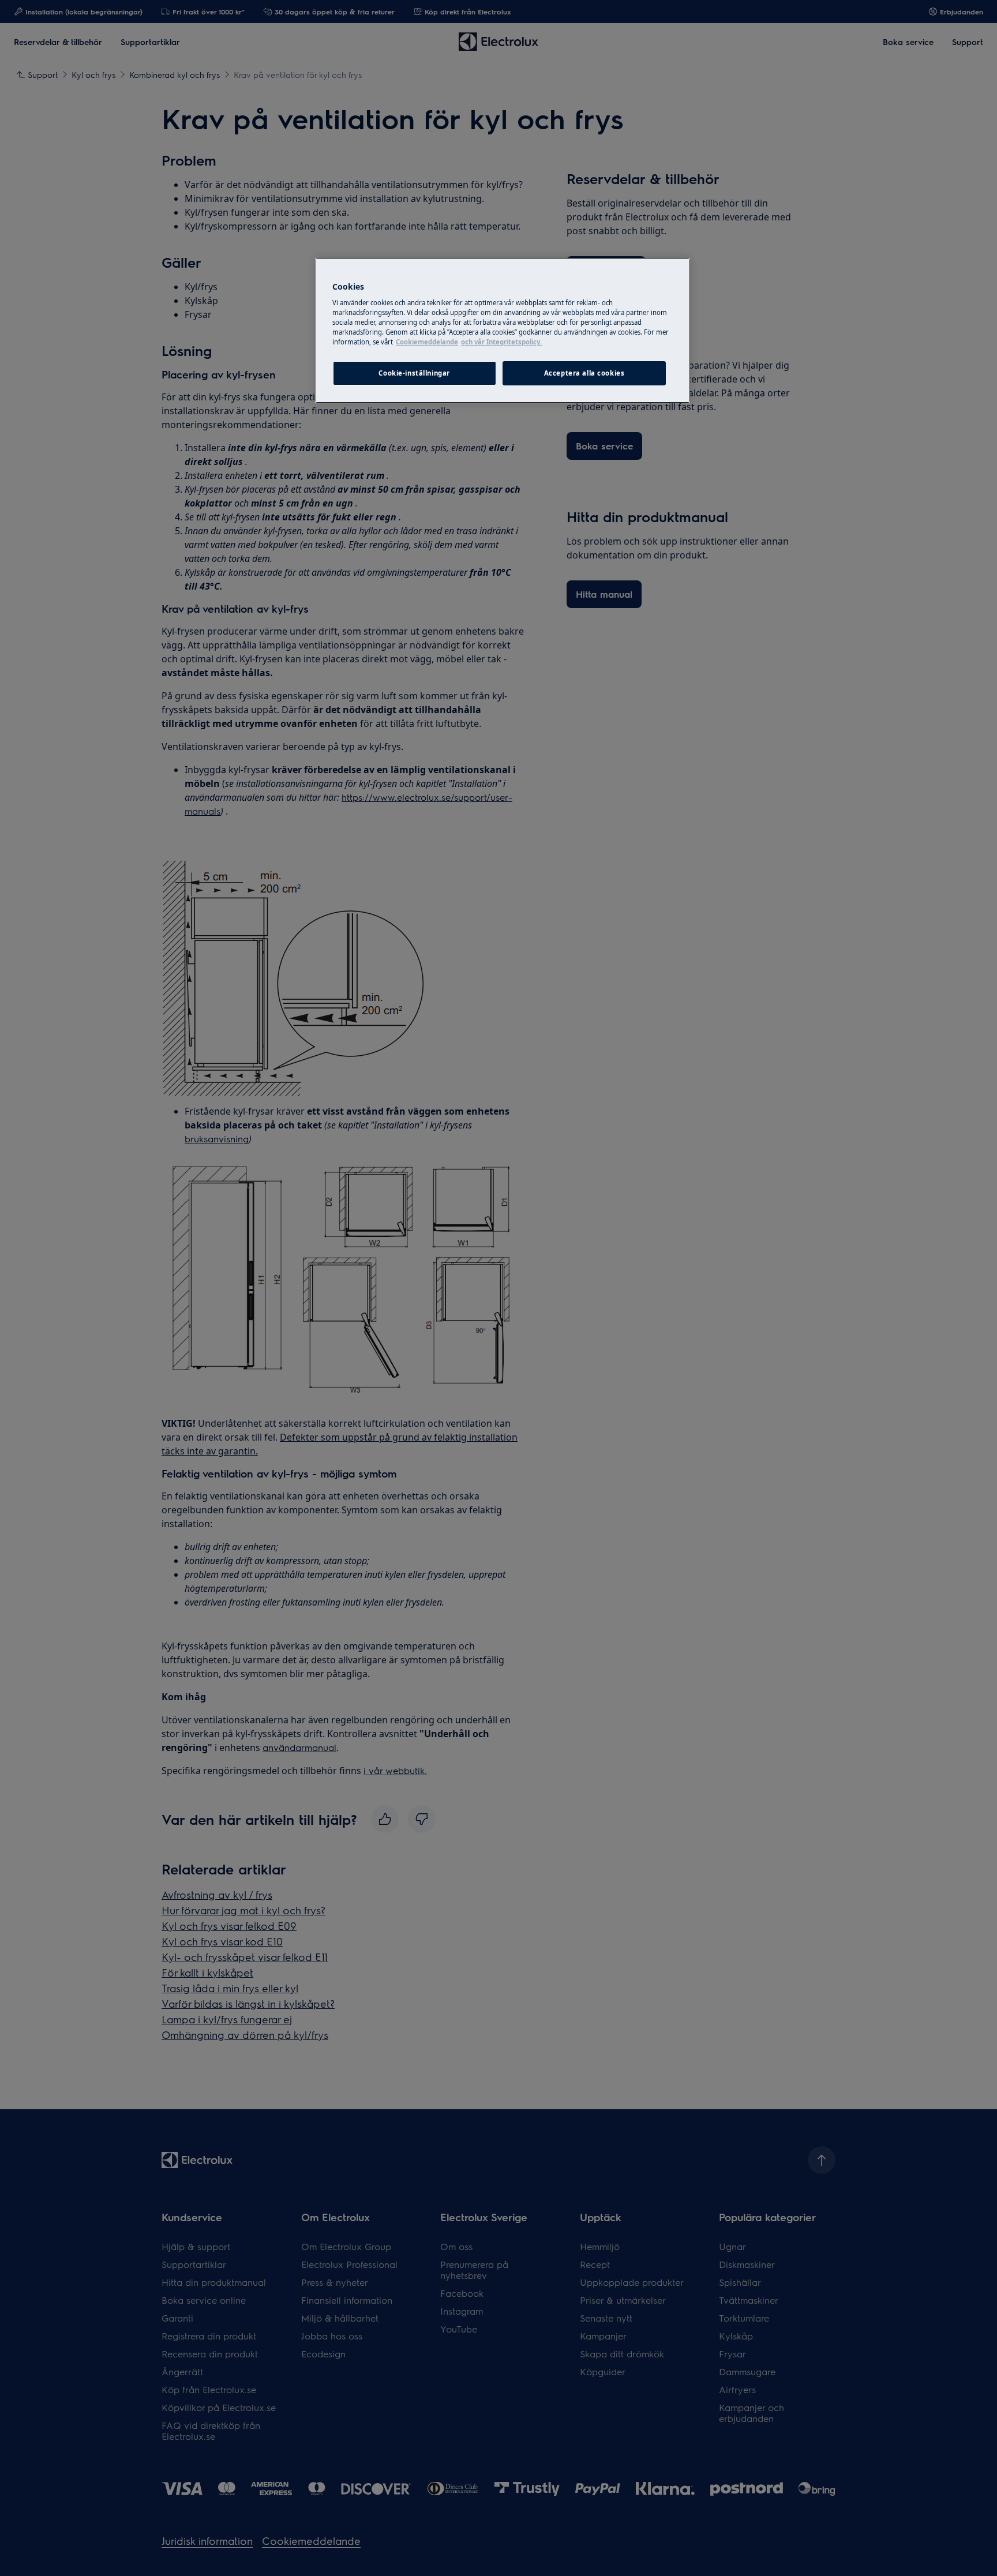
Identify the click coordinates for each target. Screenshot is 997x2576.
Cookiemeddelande (427, 342)
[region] (503, 331)
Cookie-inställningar (414, 373)
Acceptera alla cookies (584, 373)
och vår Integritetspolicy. (501, 342)
